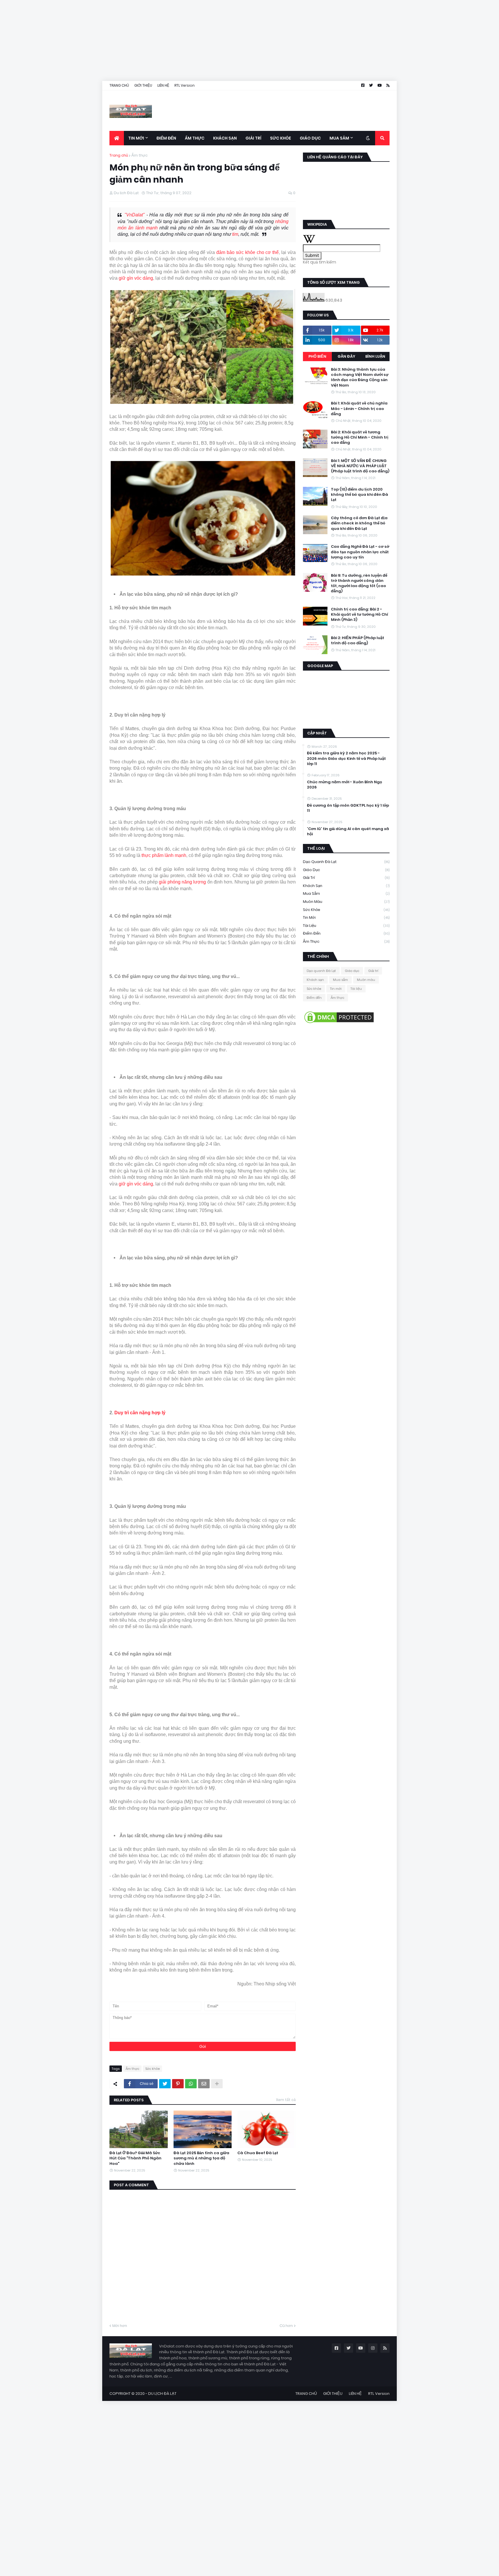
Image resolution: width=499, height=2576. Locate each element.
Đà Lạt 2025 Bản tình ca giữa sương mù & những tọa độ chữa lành (201, 2158)
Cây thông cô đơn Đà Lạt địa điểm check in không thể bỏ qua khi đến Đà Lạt (359, 523)
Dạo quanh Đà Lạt (346, 862)
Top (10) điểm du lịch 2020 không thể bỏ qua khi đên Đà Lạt (360, 495)
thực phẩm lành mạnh (164, 855)
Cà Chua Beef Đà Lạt (258, 2153)
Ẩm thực (139, 155)
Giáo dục (346, 870)
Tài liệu (346, 926)
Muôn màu (346, 902)
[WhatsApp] (191, 2084)
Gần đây (346, 356)
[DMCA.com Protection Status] (339, 1023)
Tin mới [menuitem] (136, 138)
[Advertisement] (173, 40)
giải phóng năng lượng (183, 882)
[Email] (204, 2084)
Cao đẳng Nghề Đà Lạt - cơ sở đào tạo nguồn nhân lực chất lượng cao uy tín (360, 552)
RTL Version (185, 85)
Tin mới (346, 917)
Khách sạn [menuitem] (225, 138)
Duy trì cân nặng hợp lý (140, 1413)
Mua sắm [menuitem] (339, 138)
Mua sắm (346, 893)
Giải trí (346, 878)
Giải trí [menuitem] (253, 138)
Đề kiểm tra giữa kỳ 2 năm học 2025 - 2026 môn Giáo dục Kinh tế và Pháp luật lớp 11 (346, 758)
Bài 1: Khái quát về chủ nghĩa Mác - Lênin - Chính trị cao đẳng (359, 409)
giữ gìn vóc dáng (136, 278)
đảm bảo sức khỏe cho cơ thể (247, 252)
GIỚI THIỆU (143, 85)
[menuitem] (117, 138)
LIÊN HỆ (163, 85)
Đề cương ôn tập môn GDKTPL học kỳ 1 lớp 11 (348, 808)
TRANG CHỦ (119, 85)
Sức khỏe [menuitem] (281, 138)
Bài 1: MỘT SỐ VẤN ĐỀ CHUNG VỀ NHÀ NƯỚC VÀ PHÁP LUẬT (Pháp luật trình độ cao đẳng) (360, 466)
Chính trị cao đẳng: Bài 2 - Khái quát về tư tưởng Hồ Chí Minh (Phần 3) (360, 615)
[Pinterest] (178, 2084)
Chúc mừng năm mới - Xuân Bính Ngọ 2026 (345, 785)
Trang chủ (119, 155)
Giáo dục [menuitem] (310, 138)
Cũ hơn (286, 2326)
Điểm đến (346, 933)
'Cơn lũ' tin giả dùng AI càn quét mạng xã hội (348, 832)
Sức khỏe (152, 2069)
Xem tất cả (286, 2100)
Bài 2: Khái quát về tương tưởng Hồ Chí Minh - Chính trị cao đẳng (360, 437)
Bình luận (375, 356)
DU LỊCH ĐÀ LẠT (162, 2394)
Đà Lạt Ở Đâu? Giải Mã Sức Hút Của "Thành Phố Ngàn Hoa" (135, 2158)
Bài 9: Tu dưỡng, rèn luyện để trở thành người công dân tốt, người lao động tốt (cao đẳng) (359, 583)
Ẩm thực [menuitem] (195, 138)
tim (235, 234)
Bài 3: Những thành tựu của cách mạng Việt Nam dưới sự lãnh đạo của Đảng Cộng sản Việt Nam (360, 377)
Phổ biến (317, 356)
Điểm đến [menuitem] (166, 138)
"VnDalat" (135, 215)
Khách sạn (346, 886)
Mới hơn (120, 2326)
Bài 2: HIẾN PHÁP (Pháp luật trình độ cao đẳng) (358, 641)
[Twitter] (165, 2084)
